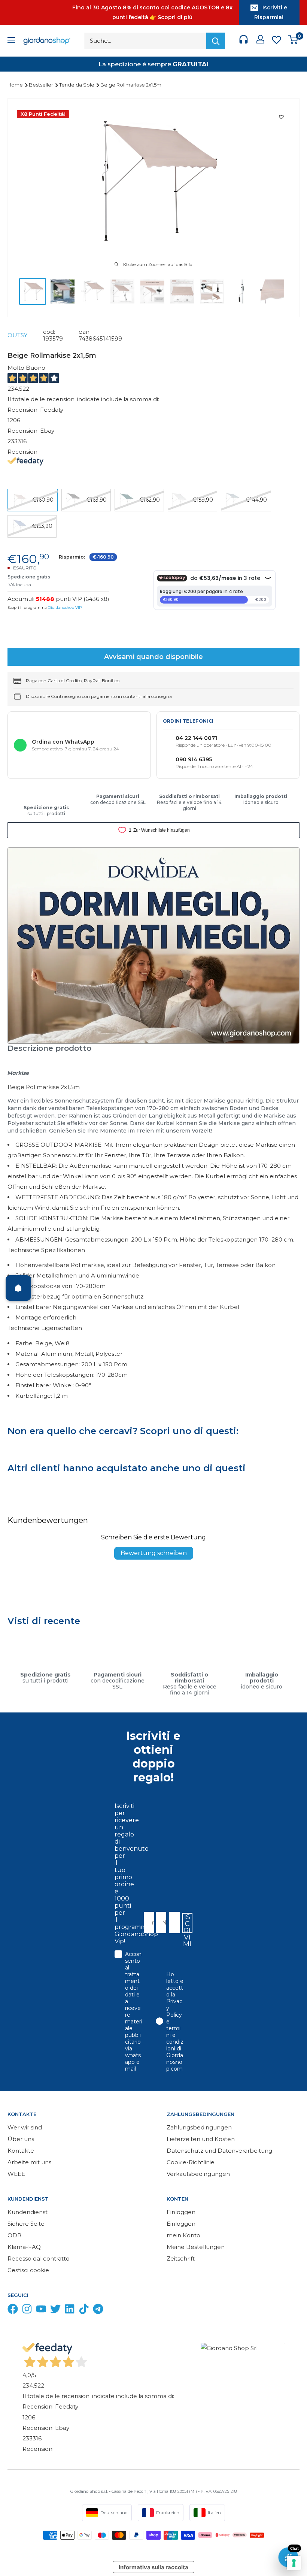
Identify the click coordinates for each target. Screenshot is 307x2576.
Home (16, 85)
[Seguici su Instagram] (27, 2311)
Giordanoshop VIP (65, 607)
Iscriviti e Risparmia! (271, 12)
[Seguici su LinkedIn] (70, 2311)
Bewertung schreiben (154, 1553)
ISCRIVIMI (187, 1923)
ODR (14, 2235)
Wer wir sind (25, 2127)
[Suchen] (216, 41)
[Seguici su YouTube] (41, 2311)
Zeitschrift (181, 2258)
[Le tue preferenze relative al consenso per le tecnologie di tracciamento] (294, 2563)
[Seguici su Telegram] (98, 2311)
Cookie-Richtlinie (191, 2162)
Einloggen (181, 2212)
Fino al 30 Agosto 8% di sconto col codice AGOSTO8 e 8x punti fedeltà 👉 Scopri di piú (152, 12)
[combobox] (172, 1922)
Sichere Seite (26, 2224)
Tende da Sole (77, 85)
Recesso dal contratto (39, 2258)
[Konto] (260, 41)
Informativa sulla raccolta (153, 2567)
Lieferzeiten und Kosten (201, 2139)
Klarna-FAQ (24, 2247)
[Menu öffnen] (11, 41)
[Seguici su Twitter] (55, 2311)
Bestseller (42, 85)
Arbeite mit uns (29, 2162)
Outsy (17, 335)
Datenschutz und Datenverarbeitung (219, 2151)
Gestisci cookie (28, 2270)
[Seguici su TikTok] (84, 2311)
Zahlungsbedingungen (199, 2127)
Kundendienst (28, 2212)
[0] (293, 41)
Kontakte (21, 2151)
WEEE (16, 2174)
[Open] (18, 1288)
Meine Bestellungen (196, 2247)
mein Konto (183, 2235)
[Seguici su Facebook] (13, 2311)
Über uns (21, 2139)
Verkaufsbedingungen (198, 2174)
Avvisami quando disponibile (153, 657)
